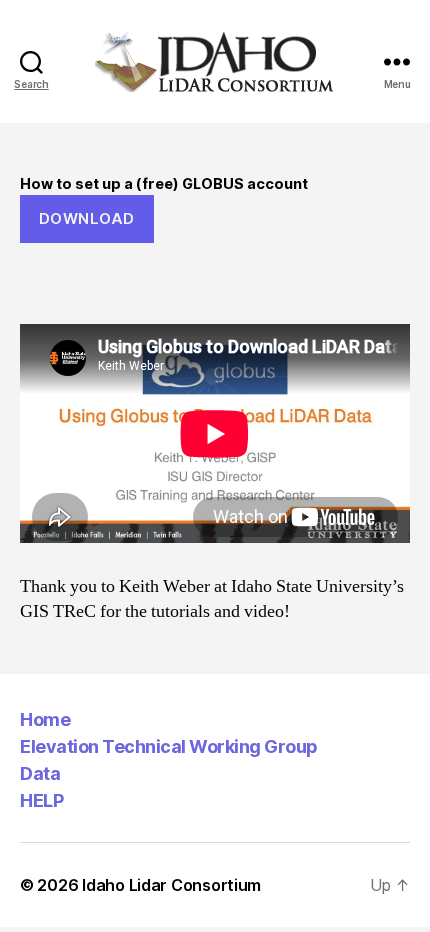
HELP (41, 800)
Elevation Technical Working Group (169, 746)
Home (45, 719)
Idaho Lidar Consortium (171, 885)
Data (40, 773)
